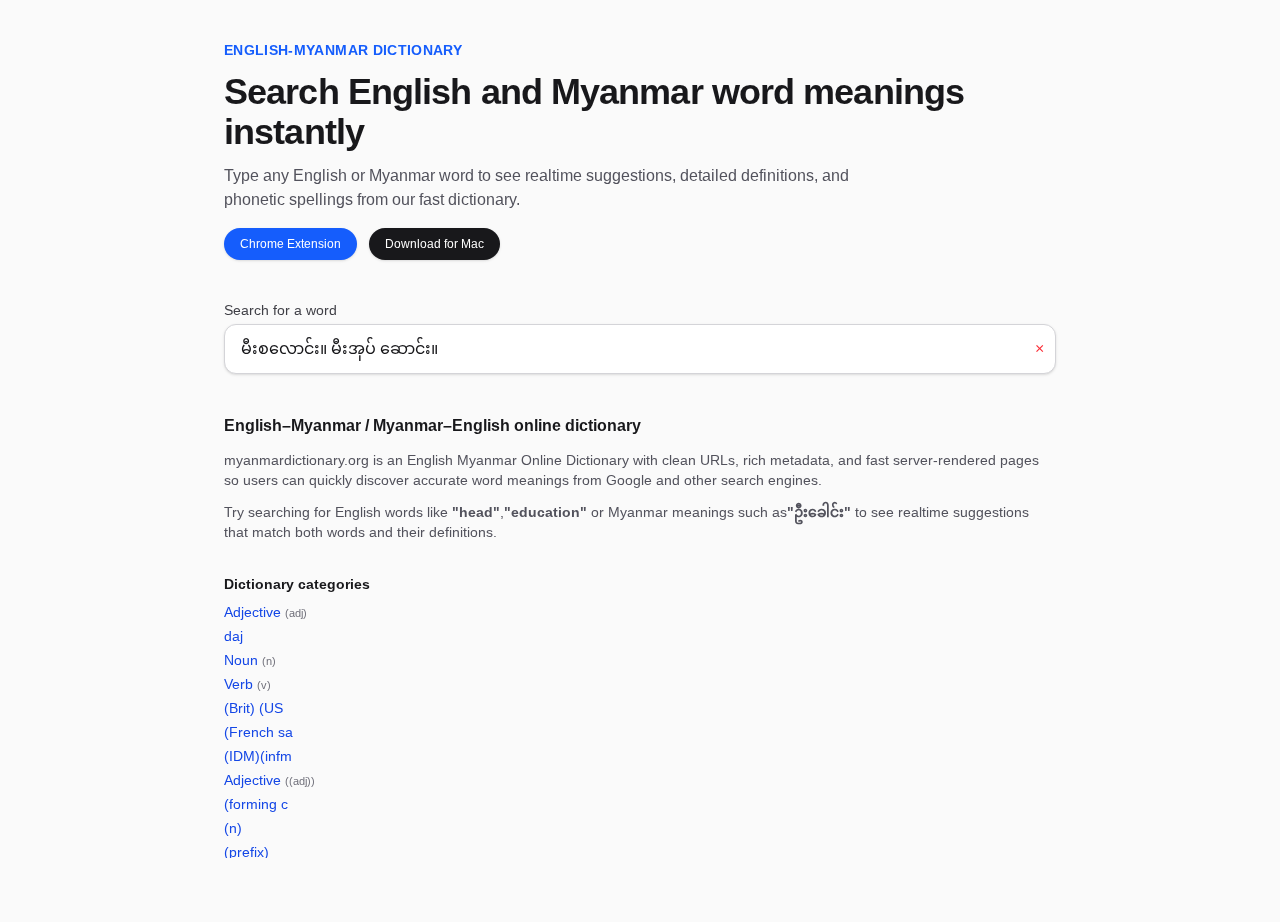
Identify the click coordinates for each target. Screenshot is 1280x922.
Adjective (265, 612)
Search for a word (280, 310)
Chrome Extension (290, 244)
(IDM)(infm (258, 756)
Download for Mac (434, 244)
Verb (247, 684)
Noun (250, 660)
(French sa (258, 732)
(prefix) (246, 852)
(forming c (256, 804)
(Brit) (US (253, 708)
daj (233, 636)
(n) (233, 828)
